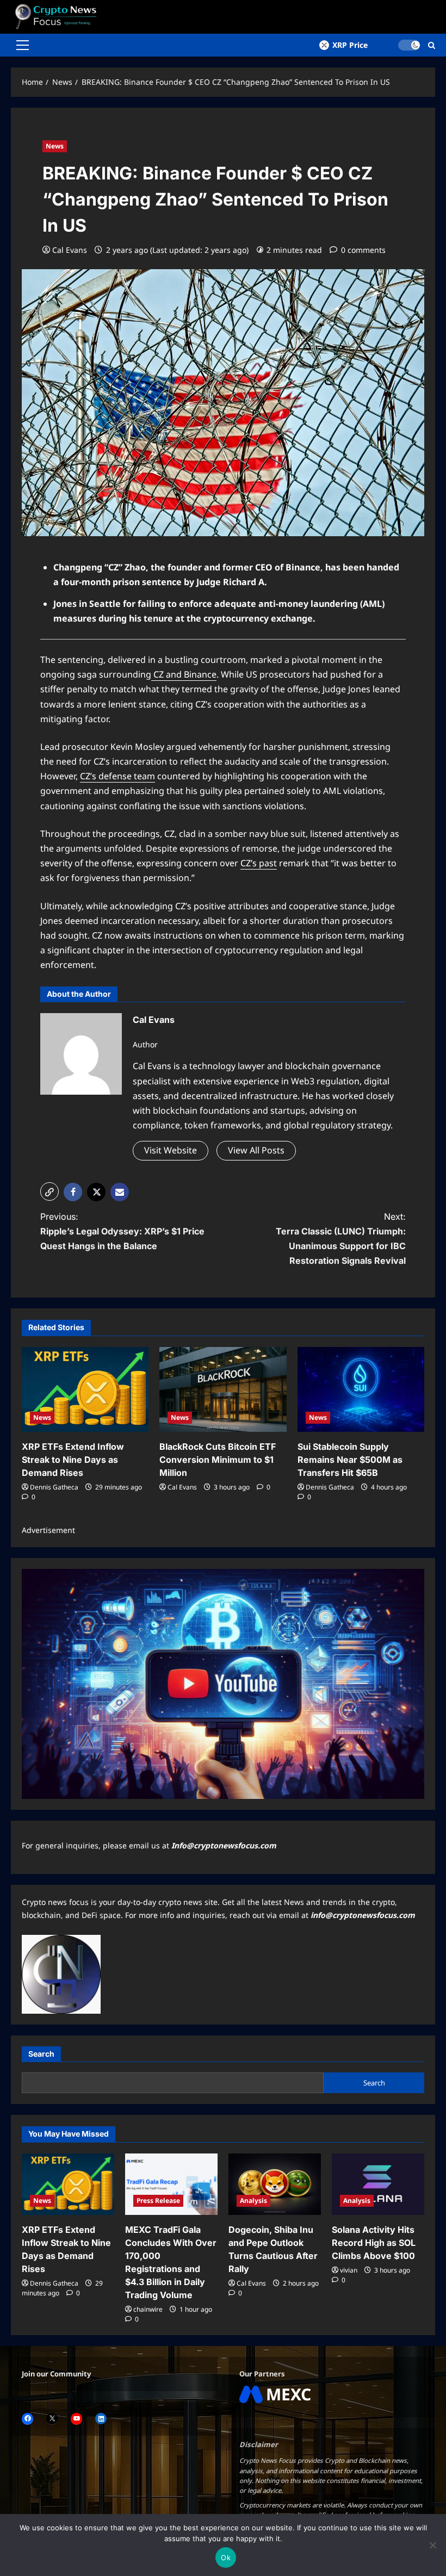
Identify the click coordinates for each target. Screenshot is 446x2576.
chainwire (148, 2309)
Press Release (158, 2201)
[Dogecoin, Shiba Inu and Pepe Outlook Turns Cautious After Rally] (275, 2184)
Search (41, 2054)
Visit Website (171, 1150)
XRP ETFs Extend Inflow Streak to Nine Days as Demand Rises (73, 1460)
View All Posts (256, 1150)
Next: (341, 1239)
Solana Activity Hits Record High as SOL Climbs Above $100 (374, 2243)
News (55, 146)
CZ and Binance (184, 674)
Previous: (122, 1231)
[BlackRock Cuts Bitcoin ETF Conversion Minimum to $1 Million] (223, 1389)
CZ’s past (259, 863)
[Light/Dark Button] (409, 45)
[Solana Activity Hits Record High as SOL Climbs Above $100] (378, 2184)
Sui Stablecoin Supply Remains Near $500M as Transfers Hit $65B (350, 1460)
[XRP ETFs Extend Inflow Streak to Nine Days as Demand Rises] (85, 1389)
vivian (349, 2270)
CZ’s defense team (117, 776)
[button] (23, 45)
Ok (226, 2558)
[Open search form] (432, 45)
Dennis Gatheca (54, 1487)
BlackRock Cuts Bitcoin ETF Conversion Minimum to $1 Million (218, 1460)
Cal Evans (70, 250)
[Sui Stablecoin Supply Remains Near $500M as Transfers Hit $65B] (361, 1389)
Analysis (253, 2201)
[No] (432, 2545)
